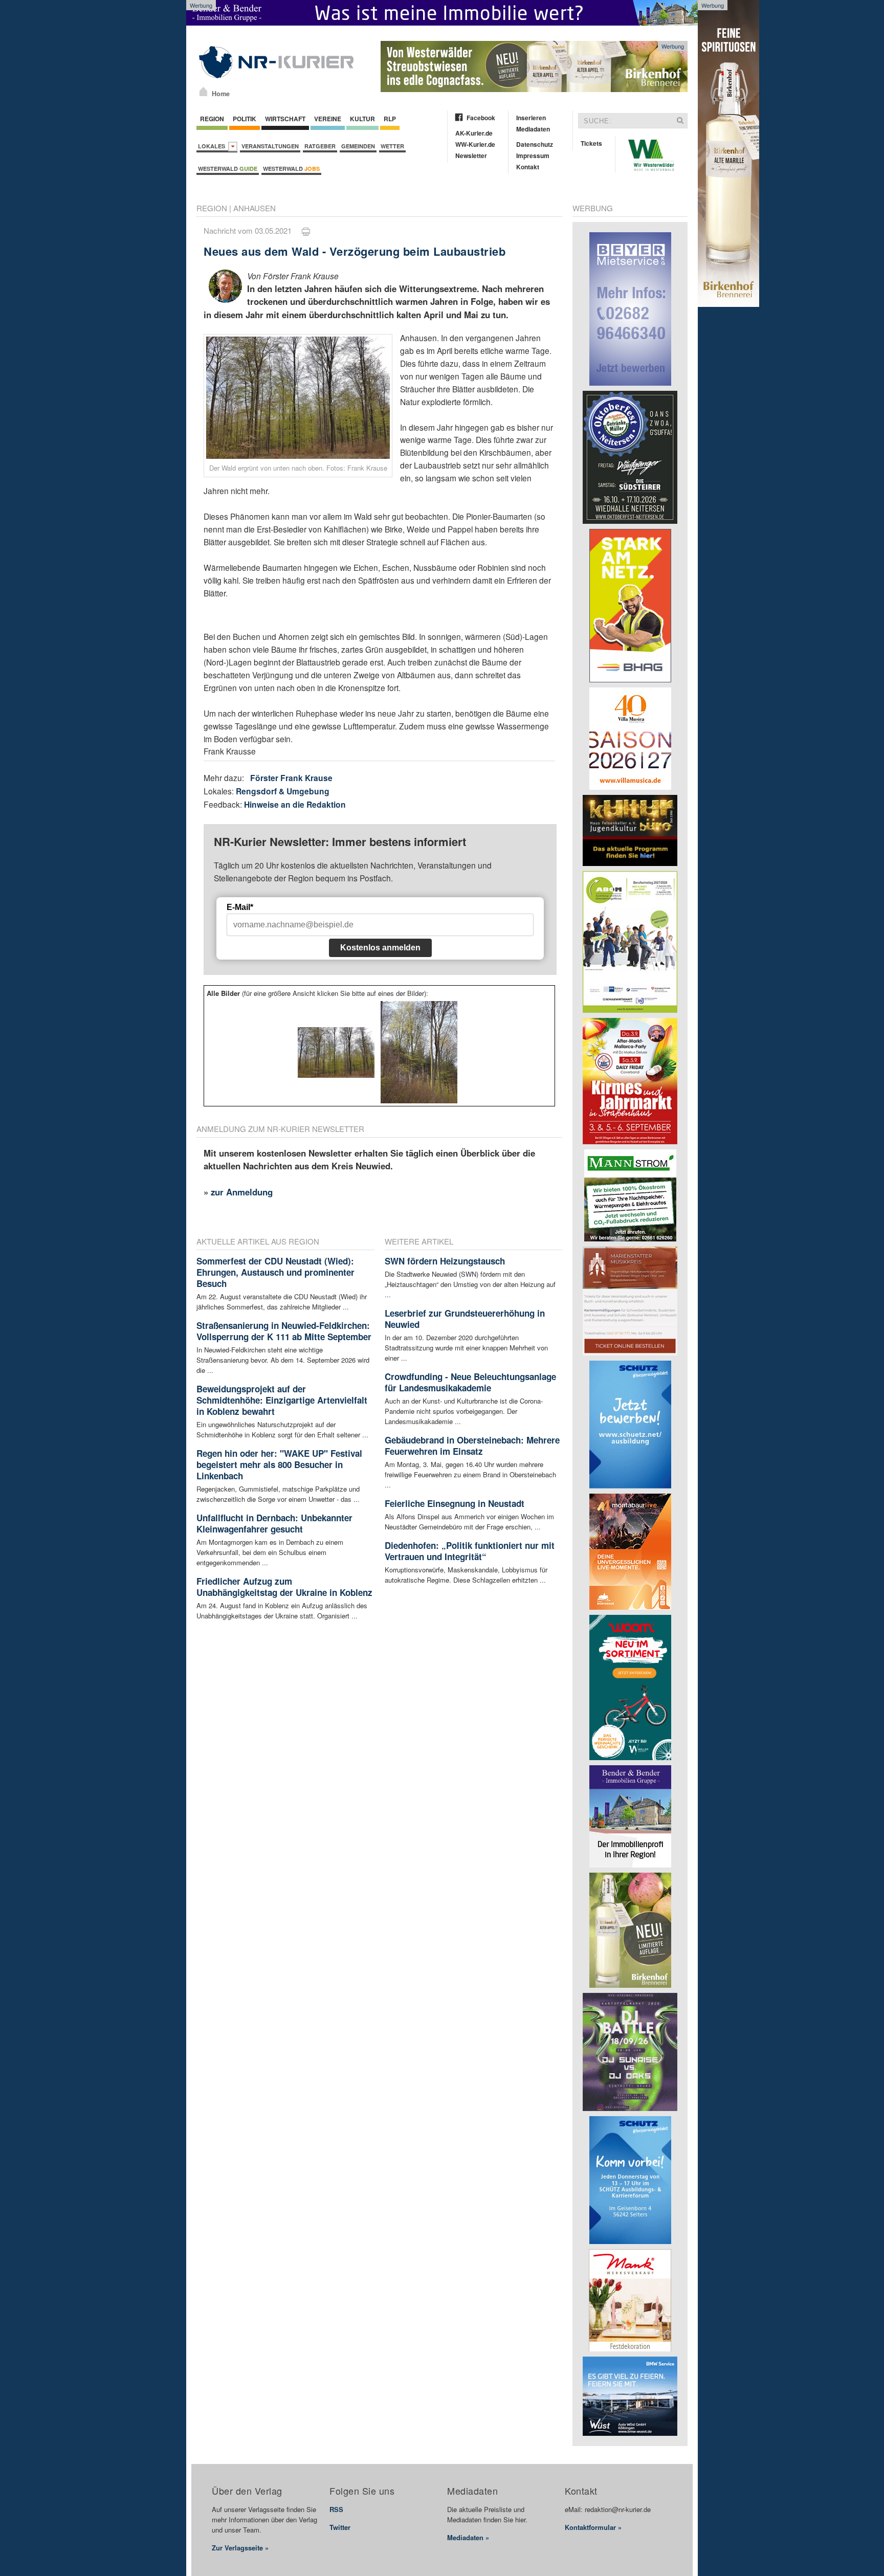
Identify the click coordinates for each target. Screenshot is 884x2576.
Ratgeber (320, 146)
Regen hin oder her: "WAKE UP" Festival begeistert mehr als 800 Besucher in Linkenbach (279, 1464)
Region (212, 119)
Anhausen (255, 208)
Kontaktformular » (593, 2527)
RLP (390, 119)
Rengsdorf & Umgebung (283, 791)
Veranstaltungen (270, 146)
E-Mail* (240, 907)
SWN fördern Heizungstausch (445, 1261)
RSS (336, 2509)
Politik (245, 119)
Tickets (591, 143)
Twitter (340, 2527)
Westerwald (228, 169)
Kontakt (528, 167)
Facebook (481, 118)
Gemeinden (358, 146)
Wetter (392, 146)
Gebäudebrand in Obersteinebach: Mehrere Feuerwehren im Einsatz (472, 1446)
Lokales (213, 146)
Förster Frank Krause (291, 778)
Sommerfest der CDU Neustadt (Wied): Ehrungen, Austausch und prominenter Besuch (275, 1272)
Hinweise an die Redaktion (295, 804)
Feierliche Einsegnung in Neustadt (455, 1503)
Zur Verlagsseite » (240, 2548)
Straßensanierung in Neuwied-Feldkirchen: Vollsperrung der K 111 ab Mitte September (284, 1331)
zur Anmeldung (242, 1192)
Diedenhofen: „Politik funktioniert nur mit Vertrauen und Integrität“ (470, 1551)
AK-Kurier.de (474, 133)
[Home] (203, 92)
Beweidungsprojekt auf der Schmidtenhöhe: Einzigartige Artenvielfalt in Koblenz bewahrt (282, 1400)
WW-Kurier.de (475, 144)
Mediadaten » (468, 2537)
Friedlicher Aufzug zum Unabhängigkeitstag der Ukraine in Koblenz (284, 1587)
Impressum (533, 156)
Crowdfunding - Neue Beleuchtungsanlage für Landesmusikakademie (470, 1382)
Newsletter (471, 156)
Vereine (328, 119)
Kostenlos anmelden (380, 948)
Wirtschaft (285, 119)
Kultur (362, 119)
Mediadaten (533, 129)
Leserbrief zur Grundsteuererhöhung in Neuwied (465, 1319)
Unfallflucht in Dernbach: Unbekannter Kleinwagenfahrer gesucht (274, 1523)
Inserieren (531, 118)
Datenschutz (535, 144)
